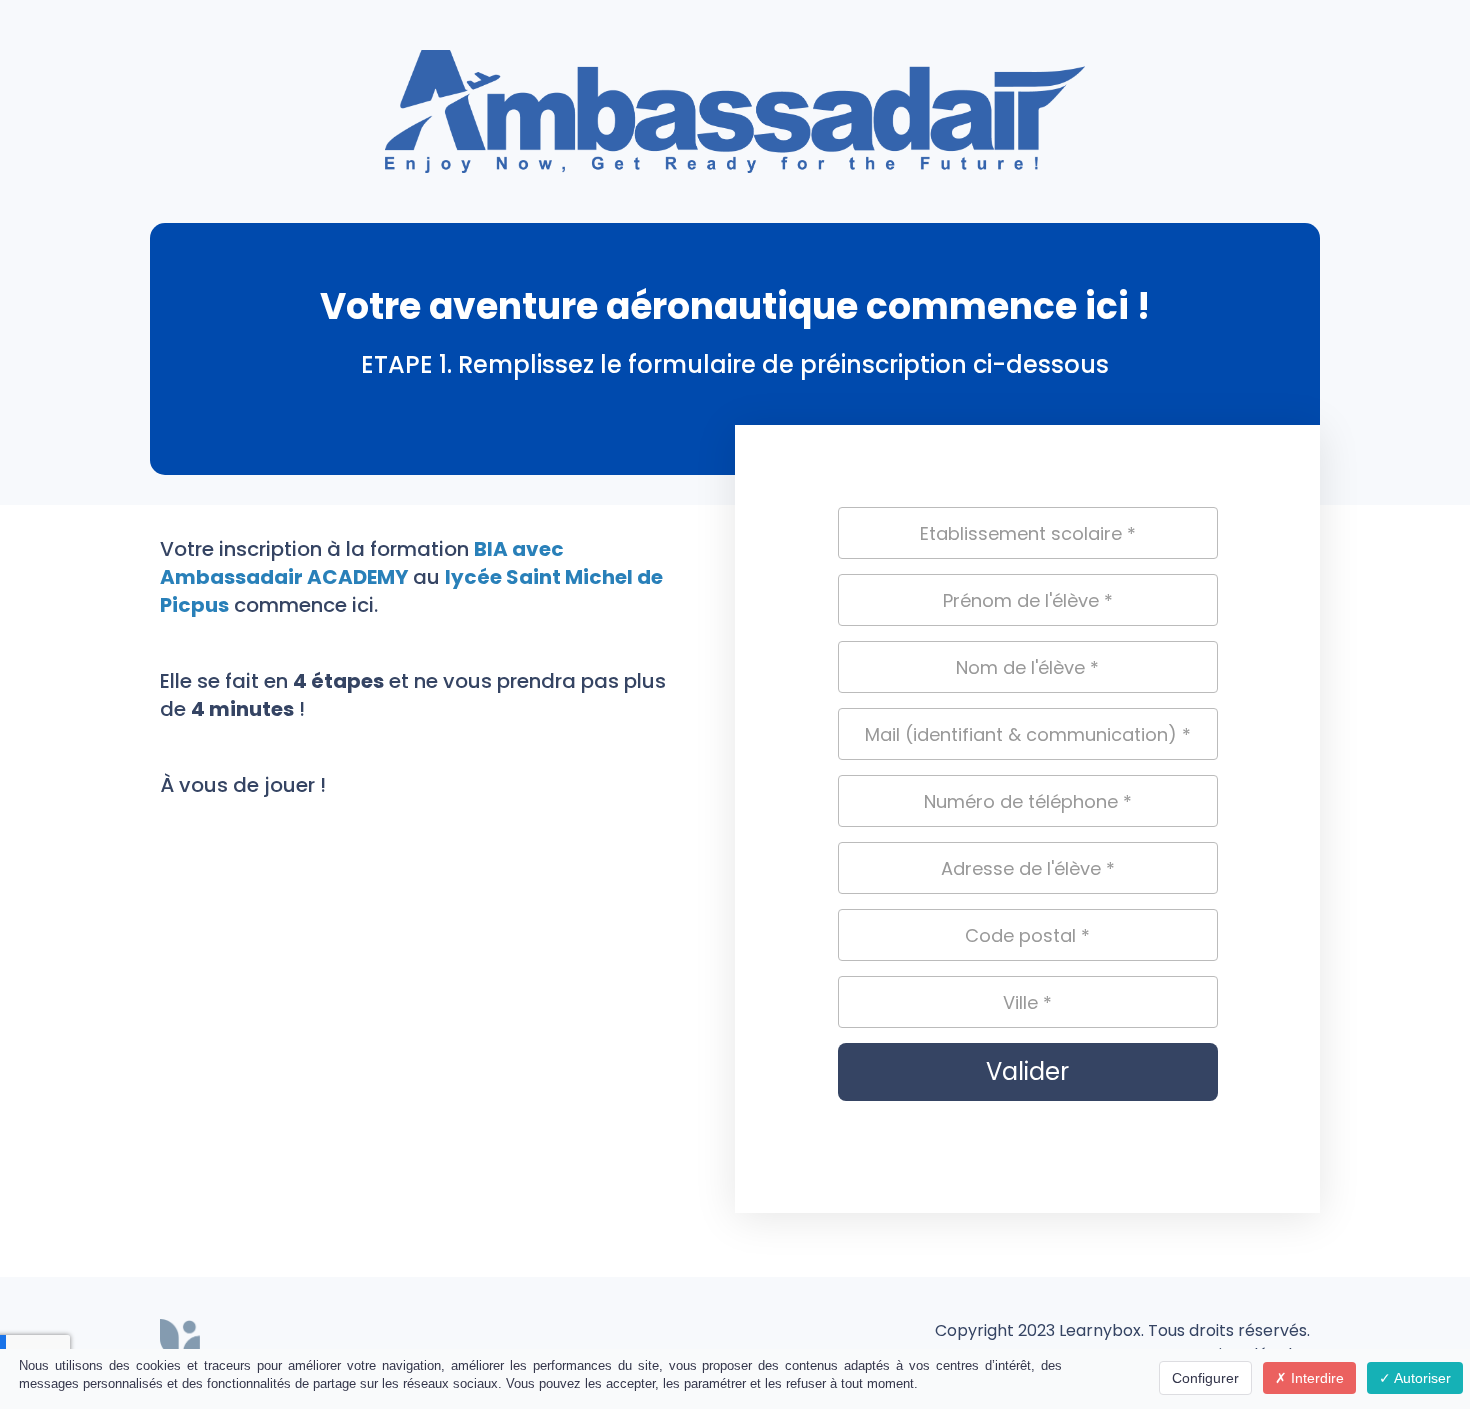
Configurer (1205, 1378)
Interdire (1315, 1378)
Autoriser (1421, 1378)
